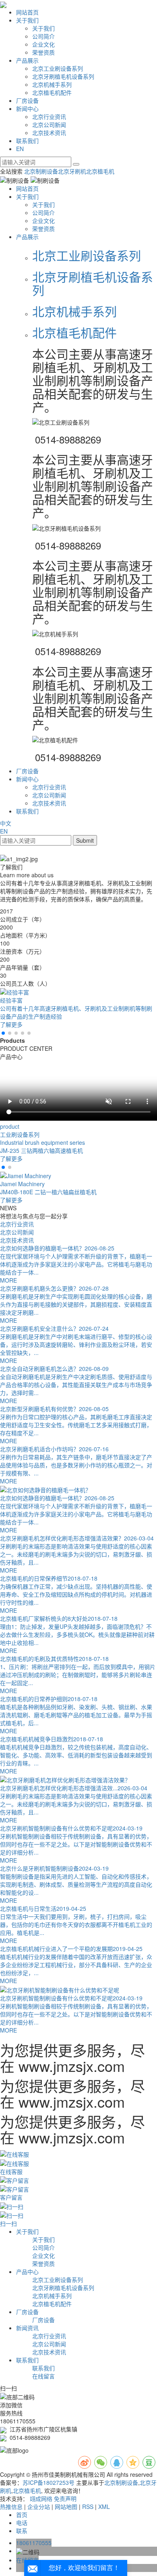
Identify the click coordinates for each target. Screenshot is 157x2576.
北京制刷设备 (41, 171)
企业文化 (43, 44)
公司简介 (43, 36)
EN (20, 149)
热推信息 (11, 2507)
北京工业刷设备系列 (58, 68)
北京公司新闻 (49, 125)
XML (104, 2507)
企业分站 (39, 2507)
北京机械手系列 (52, 84)
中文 (6, 823)
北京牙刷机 (72, 171)
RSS (88, 2507)
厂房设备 (27, 100)
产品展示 (27, 60)
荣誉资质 (43, 52)
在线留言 (43, 2376)
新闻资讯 (27, 2328)
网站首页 (27, 12)
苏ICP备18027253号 (49, 2482)
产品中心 (27, 2272)
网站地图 (66, 2507)
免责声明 (65, 2498)
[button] (3, 1033)
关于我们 (27, 20)
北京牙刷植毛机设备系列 (63, 76)
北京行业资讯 (49, 116)
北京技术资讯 (49, 133)
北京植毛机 (100, 171)
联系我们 (27, 141)
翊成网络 (41, 2498)
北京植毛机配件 (52, 92)
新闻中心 (27, 108)
